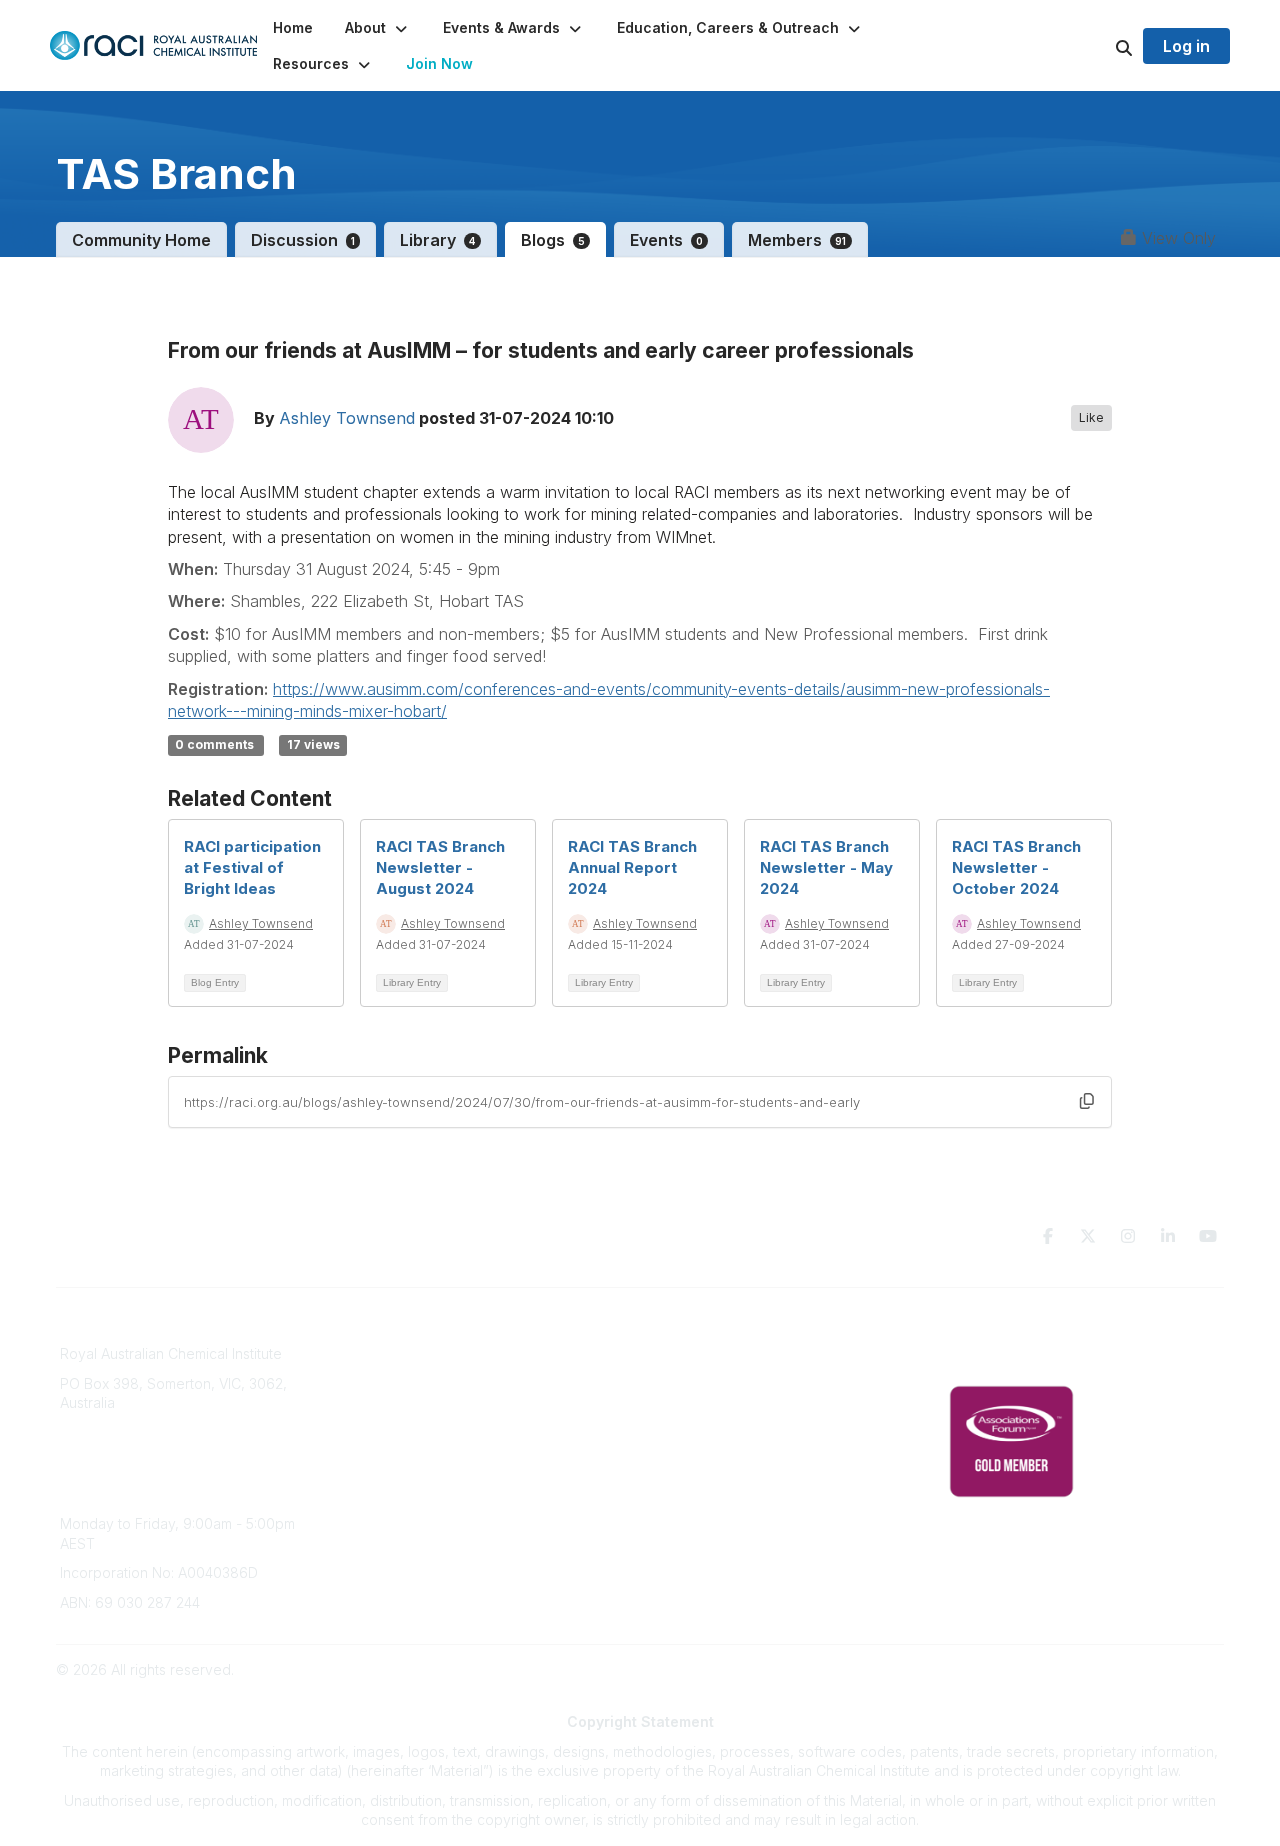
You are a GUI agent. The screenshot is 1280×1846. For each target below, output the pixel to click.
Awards (380, 1447)
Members (797, 240)
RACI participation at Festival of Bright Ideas (252, 867)
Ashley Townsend (347, 418)
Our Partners (693, 1387)
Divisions (385, 1387)
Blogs (553, 240)
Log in (1186, 46)
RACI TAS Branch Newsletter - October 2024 (1016, 867)
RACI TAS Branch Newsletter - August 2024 (440, 867)
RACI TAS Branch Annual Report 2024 (632, 867)
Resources (687, 1358)
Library (437, 240)
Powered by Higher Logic (1139, 1669)
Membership (693, 1447)
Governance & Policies (1023, 1328)
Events (666, 240)
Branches (387, 1358)
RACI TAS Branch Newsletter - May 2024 (826, 867)
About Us (386, 1328)
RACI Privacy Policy (1012, 1358)
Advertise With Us (710, 1417)
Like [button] (1091, 417)
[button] (378, 28)
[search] (1099, 46)
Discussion (303, 240)
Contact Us (688, 1476)
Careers (382, 1476)
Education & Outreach (723, 1328)
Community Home (141, 240)
